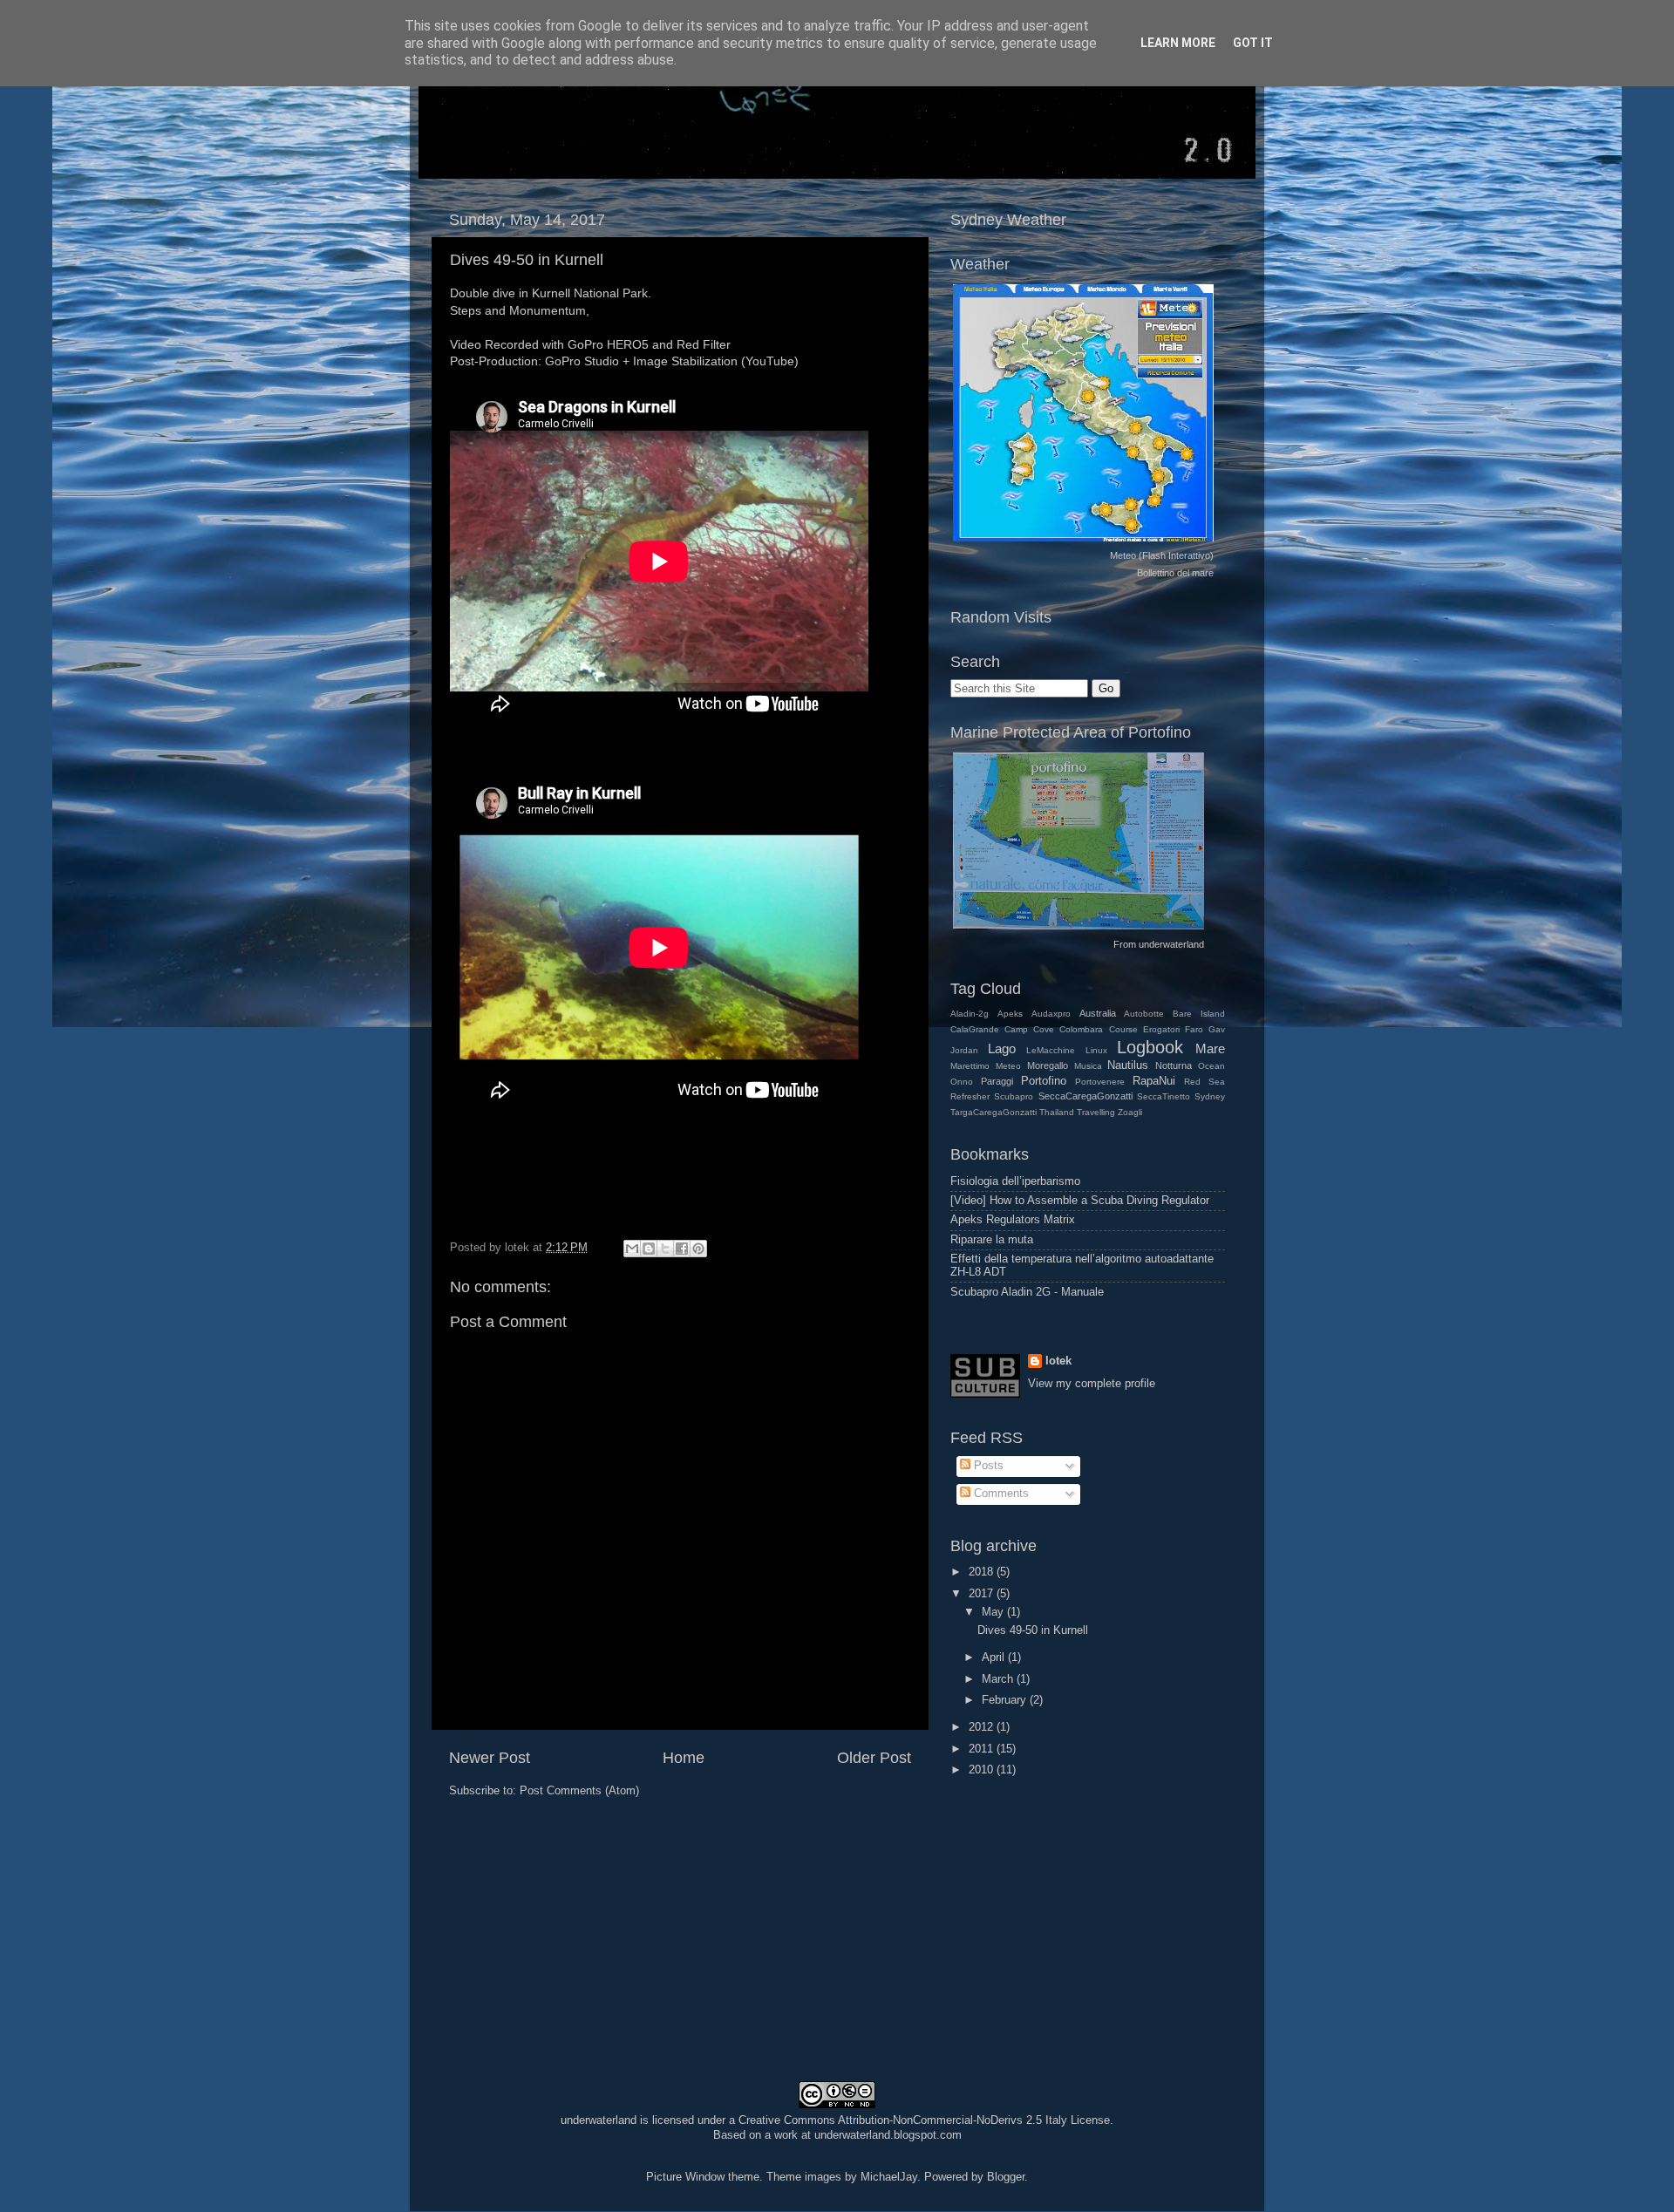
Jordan (964, 1050)
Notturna (1174, 1065)
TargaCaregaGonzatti (994, 1112)
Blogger (1006, 2177)
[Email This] (632, 1249)
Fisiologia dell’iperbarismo (1015, 1181)
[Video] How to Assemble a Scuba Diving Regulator (1080, 1201)
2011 (983, 1749)
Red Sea (1204, 1082)
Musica (1088, 1066)
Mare (1210, 1048)
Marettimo (970, 1066)
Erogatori (1161, 1029)
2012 (983, 1727)
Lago (1002, 1048)
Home (684, 1758)
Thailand (1057, 1112)
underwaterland (1171, 944)
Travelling (1096, 1112)
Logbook (1150, 1047)
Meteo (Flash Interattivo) (1162, 555)
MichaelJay (889, 2177)
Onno (962, 1082)
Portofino (1044, 1081)
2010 (983, 1770)
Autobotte (1144, 1014)
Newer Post (490, 1758)
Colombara (1081, 1029)
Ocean (1211, 1066)
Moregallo (1048, 1065)
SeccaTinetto (1164, 1096)
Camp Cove (1029, 1029)
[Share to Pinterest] (698, 1249)
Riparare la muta (992, 1240)
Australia (1098, 1013)
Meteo (1008, 1066)
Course (1123, 1029)
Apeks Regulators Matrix (1013, 1220)
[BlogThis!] (649, 1249)
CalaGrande (975, 1029)
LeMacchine (1051, 1050)
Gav (1217, 1029)
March (999, 1679)
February (1006, 1700)
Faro (1194, 1029)
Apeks (1010, 1014)
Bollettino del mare (1175, 573)
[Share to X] (665, 1249)
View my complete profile (1092, 1384)
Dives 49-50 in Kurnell (527, 260)
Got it (1253, 43)
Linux (1096, 1050)
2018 (983, 1572)
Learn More (1178, 43)
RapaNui (1154, 1081)
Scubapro (1014, 1096)
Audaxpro (1051, 1014)
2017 (983, 1594)
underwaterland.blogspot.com (888, 2135)
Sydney (1210, 1096)
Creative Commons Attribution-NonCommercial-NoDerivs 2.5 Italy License (924, 2120)
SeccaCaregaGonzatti (1085, 1096)
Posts (987, 1466)
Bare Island (1199, 1014)
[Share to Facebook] (682, 1249)
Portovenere (1100, 1082)
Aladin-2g (970, 1014)
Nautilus (1128, 1065)
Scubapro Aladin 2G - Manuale (1027, 1292)
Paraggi (997, 1081)
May (994, 1612)
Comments (1000, 1494)
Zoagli (1130, 1112)
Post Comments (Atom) (579, 1791)
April (995, 1657)
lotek (1058, 1361)
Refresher (970, 1096)
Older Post (874, 1758)
